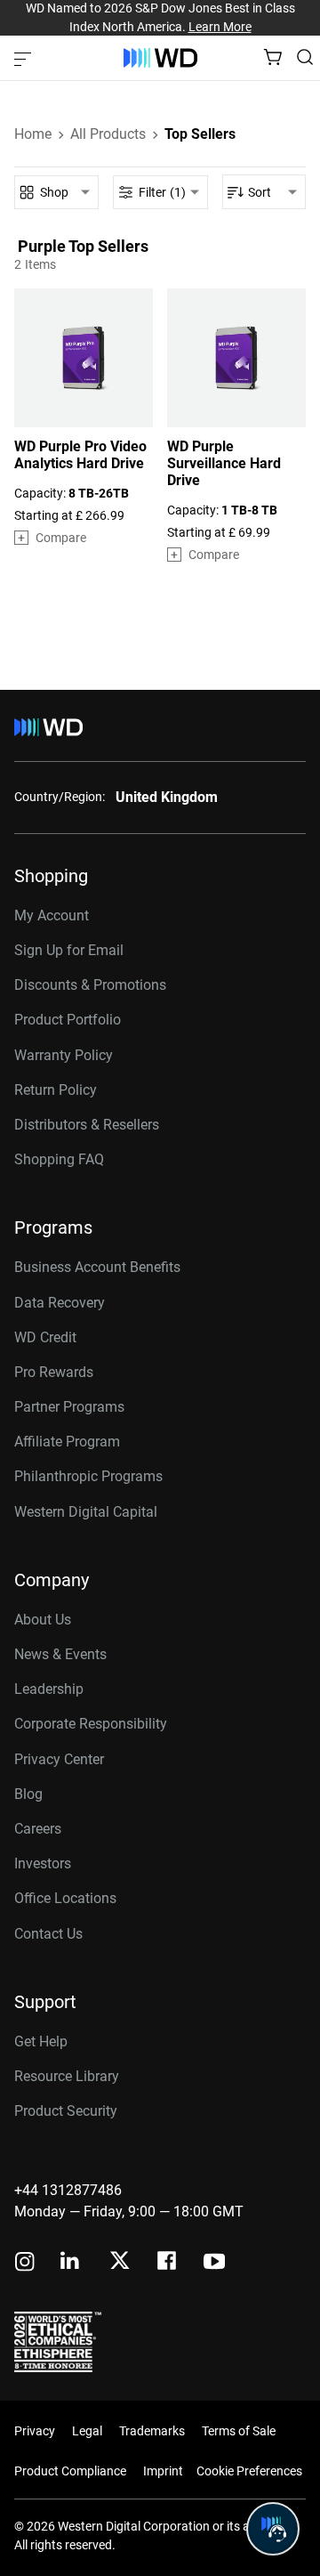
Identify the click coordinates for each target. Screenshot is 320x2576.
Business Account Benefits (97, 1267)
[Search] (305, 57)
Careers (38, 1829)
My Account (52, 915)
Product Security (66, 2111)
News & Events (60, 1654)
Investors (43, 1863)
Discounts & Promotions (90, 985)
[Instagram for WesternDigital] (25, 2263)
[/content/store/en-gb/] (160, 58)
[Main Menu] (25, 58)
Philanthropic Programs (88, 1476)
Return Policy (56, 1090)
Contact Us (48, 1934)
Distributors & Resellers (87, 1125)
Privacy (35, 2431)
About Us (43, 1620)
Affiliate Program (67, 1442)
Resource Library (67, 2076)
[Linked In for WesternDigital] (71, 2263)
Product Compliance (70, 2471)
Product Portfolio (68, 1020)
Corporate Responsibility (91, 1724)
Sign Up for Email (69, 950)
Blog (28, 1794)
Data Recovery (60, 1303)
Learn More (220, 27)
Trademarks (152, 2431)
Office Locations (65, 1898)
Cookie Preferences (249, 2471)
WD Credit (45, 1337)
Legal (87, 2431)
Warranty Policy (64, 1055)
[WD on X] (120, 2262)
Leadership (49, 1689)
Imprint (163, 2471)
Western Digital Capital (86, 1512)
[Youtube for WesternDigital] (214, 2263)
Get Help (41, 2041)
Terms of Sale (239, 2431)
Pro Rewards (54, 1372)
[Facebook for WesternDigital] (168, 2263)
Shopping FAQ (59, 1159)
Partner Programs (69, 1407)
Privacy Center (59, 1759)
